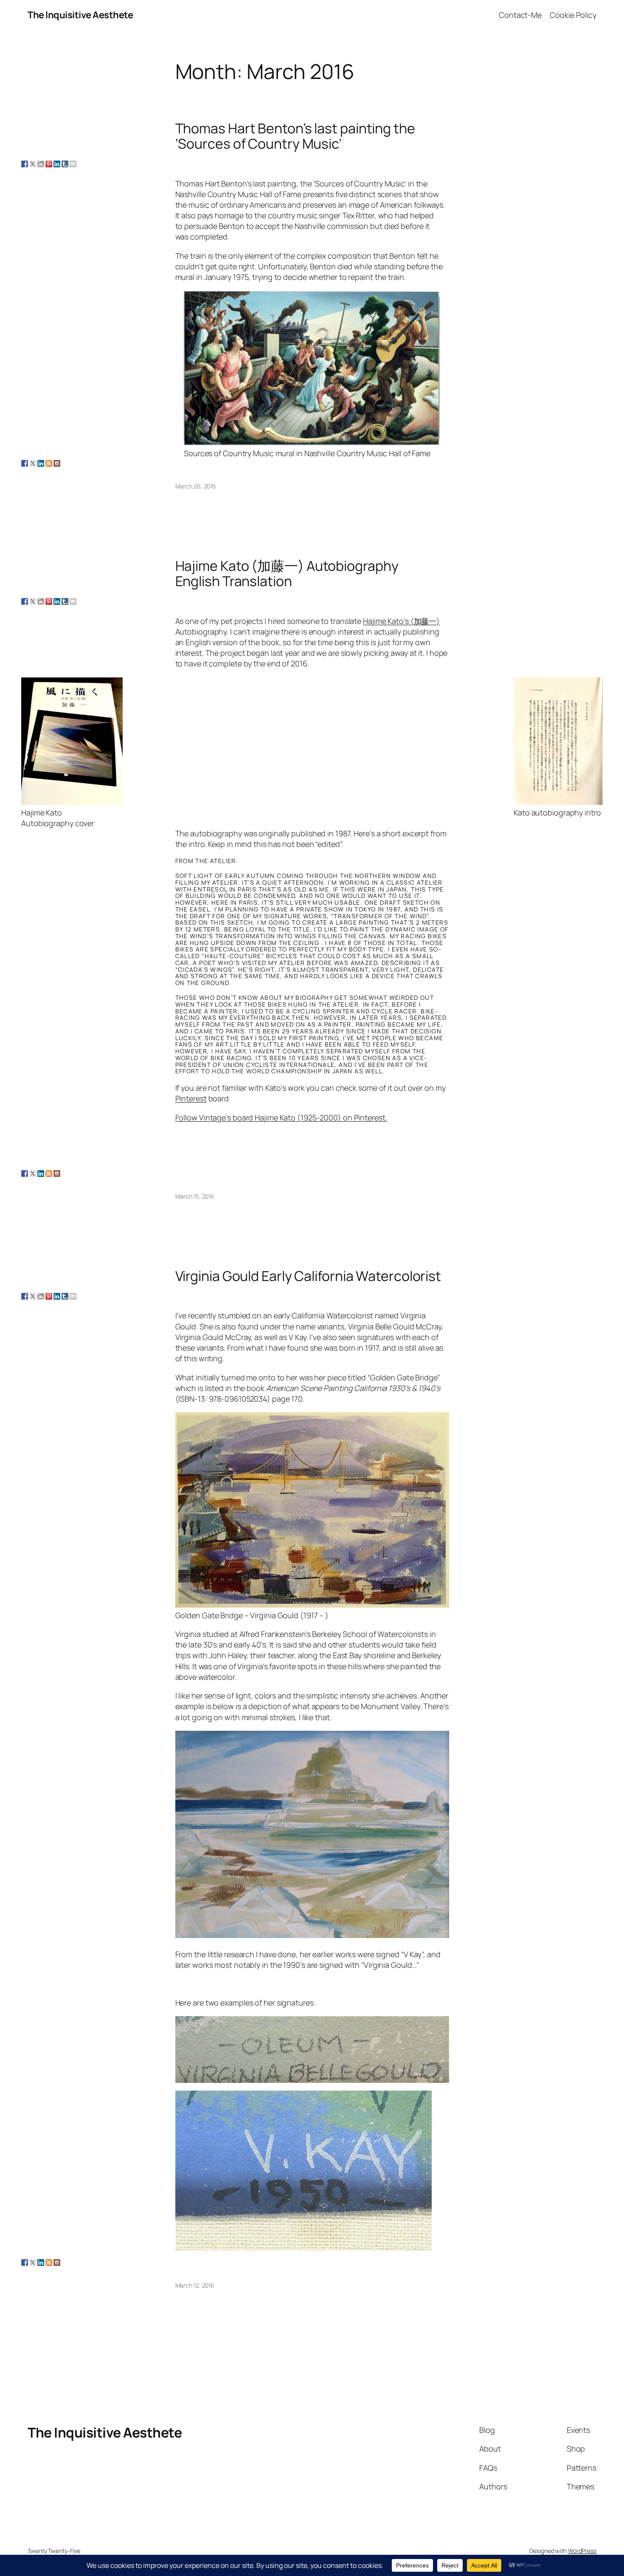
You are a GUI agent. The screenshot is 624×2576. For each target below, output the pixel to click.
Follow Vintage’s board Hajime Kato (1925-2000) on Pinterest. (281, 1117)
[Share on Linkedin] (57, 164)
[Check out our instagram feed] (57, 463)
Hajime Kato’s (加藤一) (401, 621)
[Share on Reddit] (41, 164)
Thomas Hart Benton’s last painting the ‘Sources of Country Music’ (295, 136)
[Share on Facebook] (25, 164)
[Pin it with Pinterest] (49, 164)
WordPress (582, 2551)
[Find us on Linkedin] (41, 463)
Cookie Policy (573, 15)
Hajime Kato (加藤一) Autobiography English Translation (287, 573)
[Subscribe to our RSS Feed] (49, 463)
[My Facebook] (25, 463)
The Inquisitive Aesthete (80, 15)
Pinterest (191, 1098)
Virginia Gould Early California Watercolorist (308, 1276)
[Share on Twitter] (33, 164)
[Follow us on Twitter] (33, 463)
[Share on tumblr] (65, 164)
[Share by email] (73, 164)
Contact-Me (520, 15)
